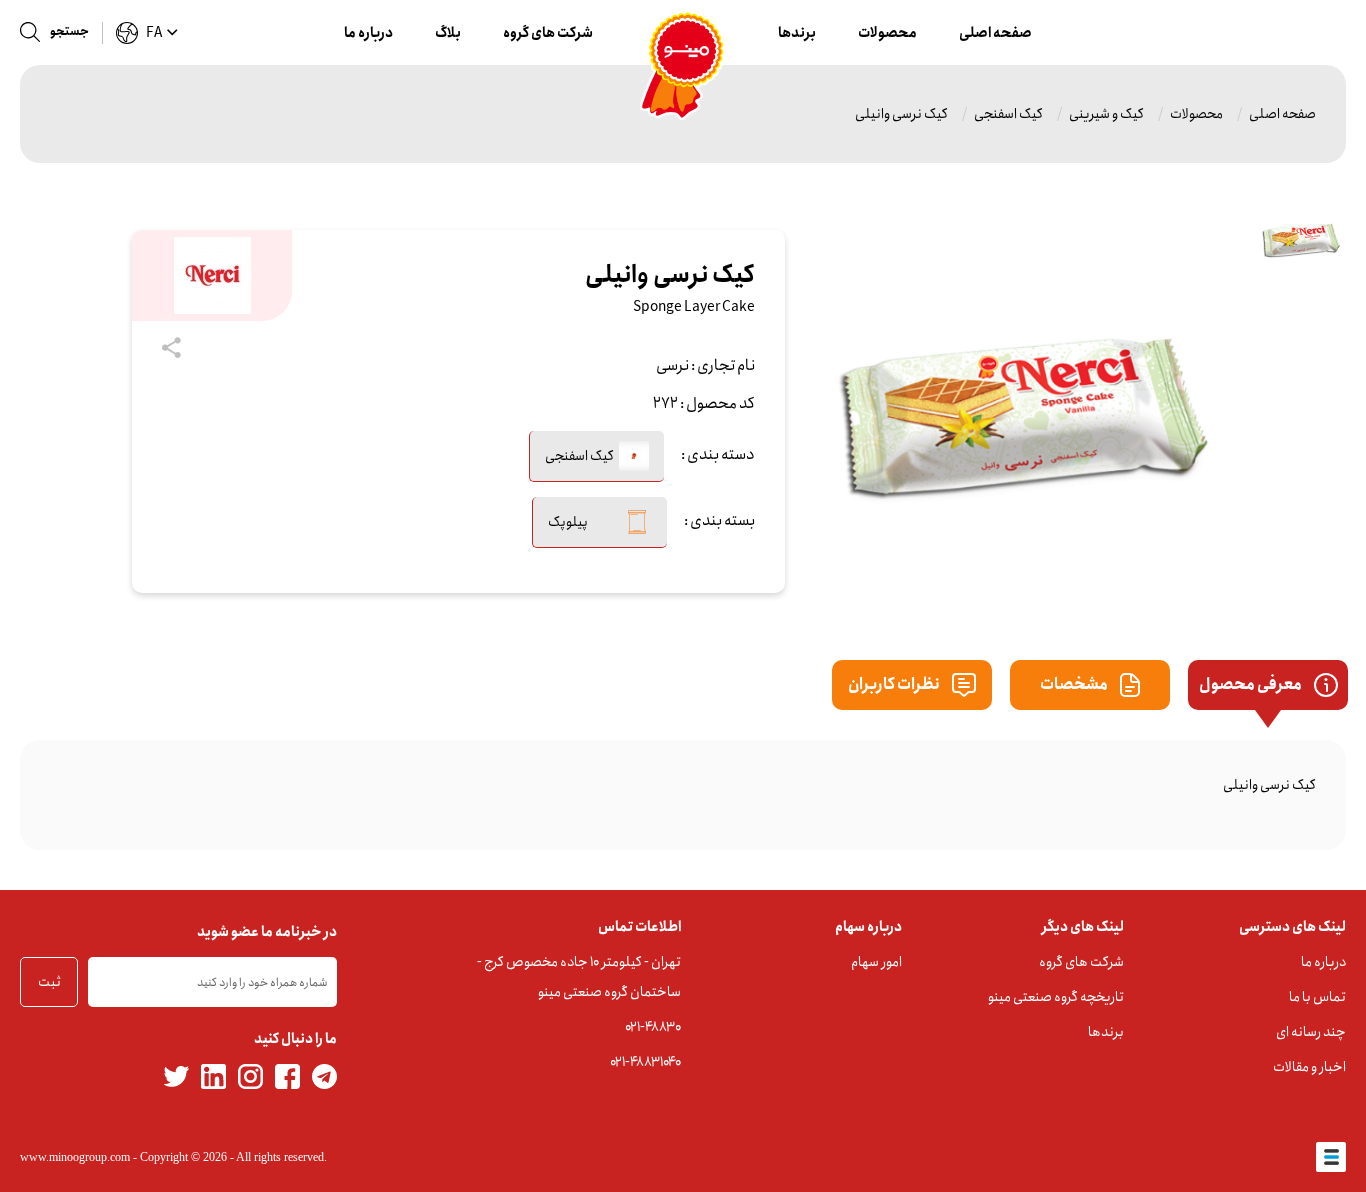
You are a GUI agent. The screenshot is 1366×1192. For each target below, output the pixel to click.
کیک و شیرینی (1106, 114)
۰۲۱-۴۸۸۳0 (653, 1027)
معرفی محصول (1251, 684)
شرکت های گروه (548, 33)
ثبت (49, 982)
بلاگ (448, 33)
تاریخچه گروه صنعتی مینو (1056, 997)
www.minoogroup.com (75, 1157)
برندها (797, 33)
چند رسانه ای (1311, 1032)
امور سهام (876, 962)
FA (154, 33)
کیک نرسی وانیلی (901, 114)
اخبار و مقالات (1309, 1067)
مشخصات (1075, 684)
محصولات (887, 33)
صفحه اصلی (995, 33)
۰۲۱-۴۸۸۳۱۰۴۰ (645, 1062)
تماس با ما (1317, 997)
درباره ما (368, 33)
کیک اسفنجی (1008, 114)
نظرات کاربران (895, 684)
